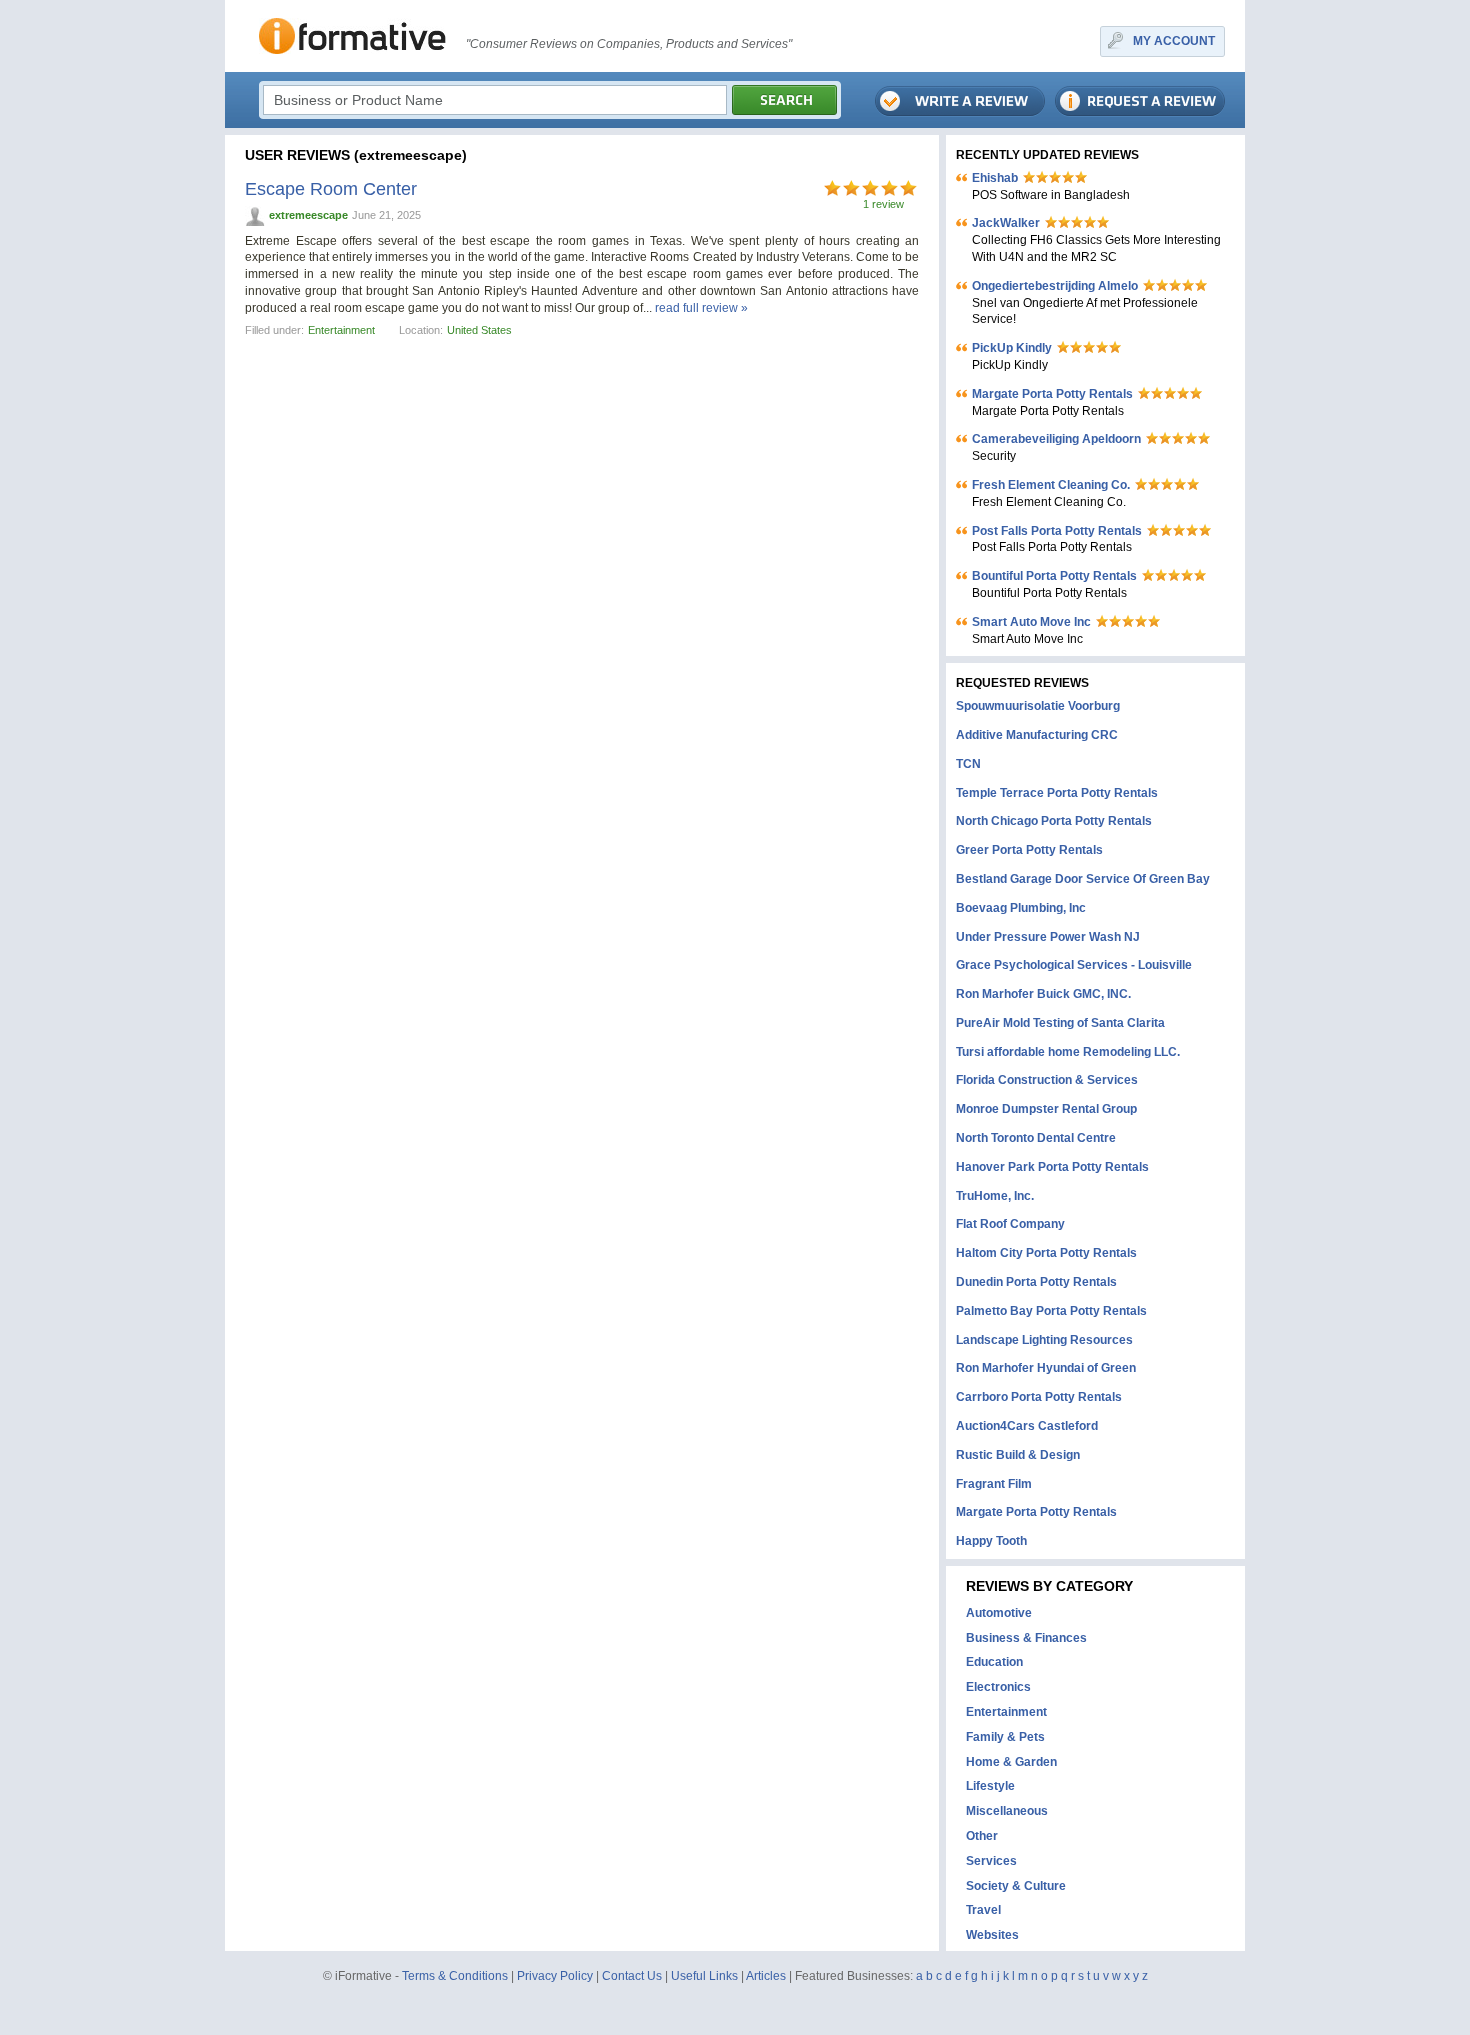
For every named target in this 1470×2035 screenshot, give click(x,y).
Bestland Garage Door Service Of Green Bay (1083, 879)
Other (982, 1836)
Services (991, 1861)
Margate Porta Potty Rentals (1052, 394)
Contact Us (632, 1976)
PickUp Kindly (1012, 348)
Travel (983, 1910)
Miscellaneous (1007, 1811)
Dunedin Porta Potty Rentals (1036, 1282)
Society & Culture (1016, 1886)
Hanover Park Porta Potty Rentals (1052, 1167)
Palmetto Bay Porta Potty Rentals (1051, 1311)
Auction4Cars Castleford (1027, 1426)
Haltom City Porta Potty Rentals (1046, 1253)
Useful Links (704, 1976)
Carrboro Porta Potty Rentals (1039, 1397)
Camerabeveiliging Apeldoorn (1056, 439)
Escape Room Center (331, 189)
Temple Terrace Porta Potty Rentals (1057, 793)
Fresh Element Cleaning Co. (1051, 485)
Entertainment (341, 330)
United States (479, 330)
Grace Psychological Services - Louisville (1074, 965)
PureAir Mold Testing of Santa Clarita (1060, 1023)
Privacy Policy (555, 1976)
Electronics (998, 1687)
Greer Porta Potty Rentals (1029, 850)
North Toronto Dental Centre (1036, 1138)
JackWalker (1006, 223)
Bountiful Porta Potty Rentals (1054, 576)
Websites (992, 1935)
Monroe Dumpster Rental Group (1046, 1109)
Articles (766, 1976)
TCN (968, 764)
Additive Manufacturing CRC (1037, 735)
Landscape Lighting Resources (1044, 1340)
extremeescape (308, 215)
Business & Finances (1026, 1638)
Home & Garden (1011, 1762)
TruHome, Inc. (995, 1196)
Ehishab (995, 178)
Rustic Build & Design (1018, 1455)
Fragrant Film (994, 1484)
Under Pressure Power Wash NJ (1048, 937)
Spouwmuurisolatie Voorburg (1038, 706)
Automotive (999, 1613)
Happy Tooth (991, 1541)
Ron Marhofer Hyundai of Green (1046, 1368)
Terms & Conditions (455, 1976)
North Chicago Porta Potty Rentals (1054, 821)
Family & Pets (1005, 1737)
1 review (883, 204)
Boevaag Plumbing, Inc (1021, 908)
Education (994, 1662)
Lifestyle (990, 1786)
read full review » (701, 308)
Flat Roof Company (1010, 1224)
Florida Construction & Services (1047, 1080)
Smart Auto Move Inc (1031, 622)
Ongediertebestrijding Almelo (1055, 286)
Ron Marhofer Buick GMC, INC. (1043, 994)
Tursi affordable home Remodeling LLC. (1068, 1052)
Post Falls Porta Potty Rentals (1057, 531)
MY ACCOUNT (1174, 41)
